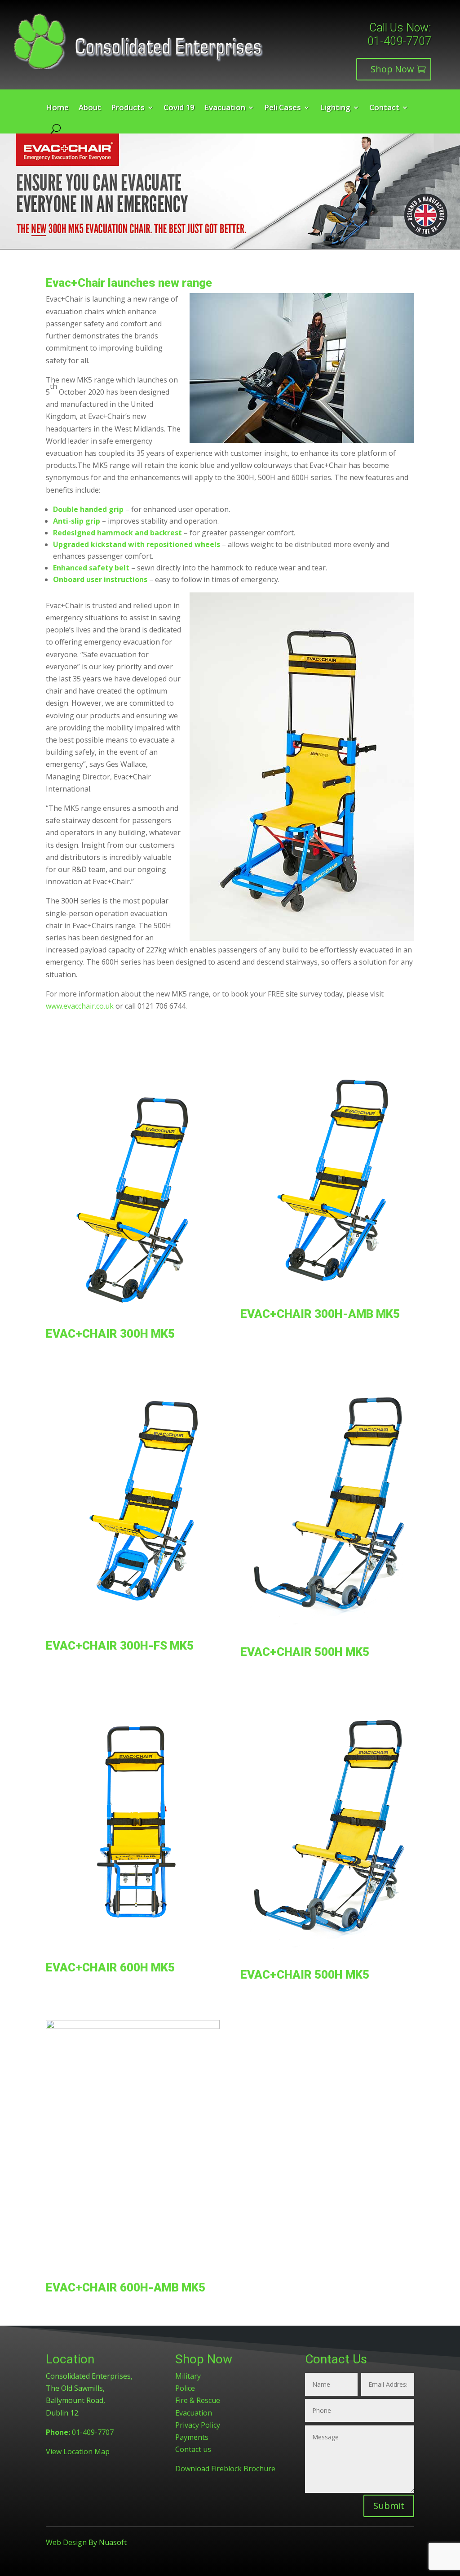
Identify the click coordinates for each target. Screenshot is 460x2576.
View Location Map (78, 2451)
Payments (192, 2437)
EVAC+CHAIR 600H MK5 (110, 1967)
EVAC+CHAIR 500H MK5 (305, 1652)
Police (185, 2388)
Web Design (66, 2542)
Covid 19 (179, 108)
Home (57, 108)
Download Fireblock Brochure (225, 2469)
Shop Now (392, 69)
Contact (384, 108)
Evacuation (225, 108)
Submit (389, 2506)
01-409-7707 (399, 41)
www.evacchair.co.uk (80, 1006)
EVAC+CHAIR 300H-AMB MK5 (320, 1314)
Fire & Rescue (198, 2400)
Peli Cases (283, 108)
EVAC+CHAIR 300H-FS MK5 (120, 1646)
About (90, 108)
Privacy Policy (198, 2425)
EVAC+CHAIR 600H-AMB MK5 (126, 2287)
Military (188, 2376)
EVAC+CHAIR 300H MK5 (110, 1334)
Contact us (193, 2449)
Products (128, 108)
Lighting (335, 108)
